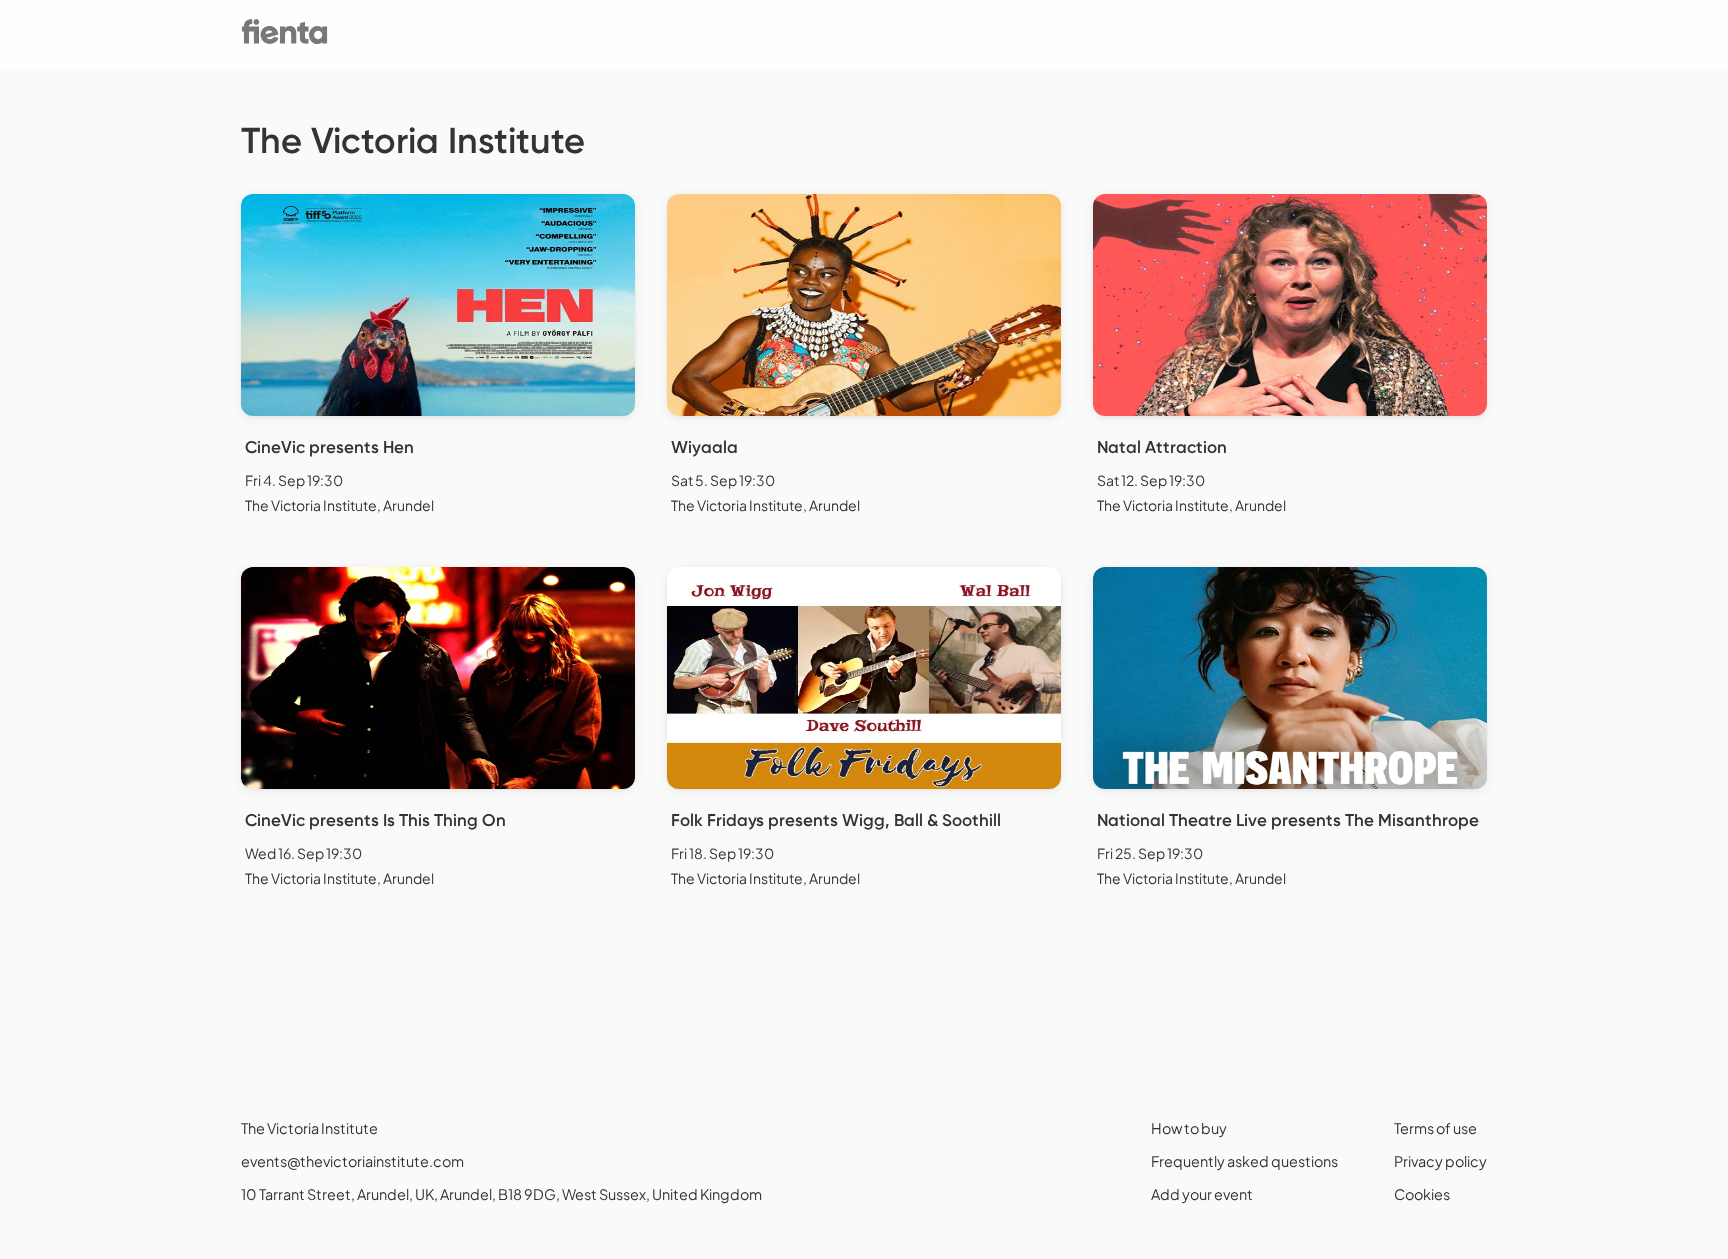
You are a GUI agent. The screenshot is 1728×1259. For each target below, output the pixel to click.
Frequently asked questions (1244, 1161)
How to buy (1189, 1128)
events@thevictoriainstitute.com (352, 1161)
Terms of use (1435, 1128)
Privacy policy (1440, 1161)
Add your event (1202, 1194)
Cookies (1422, 1194)
